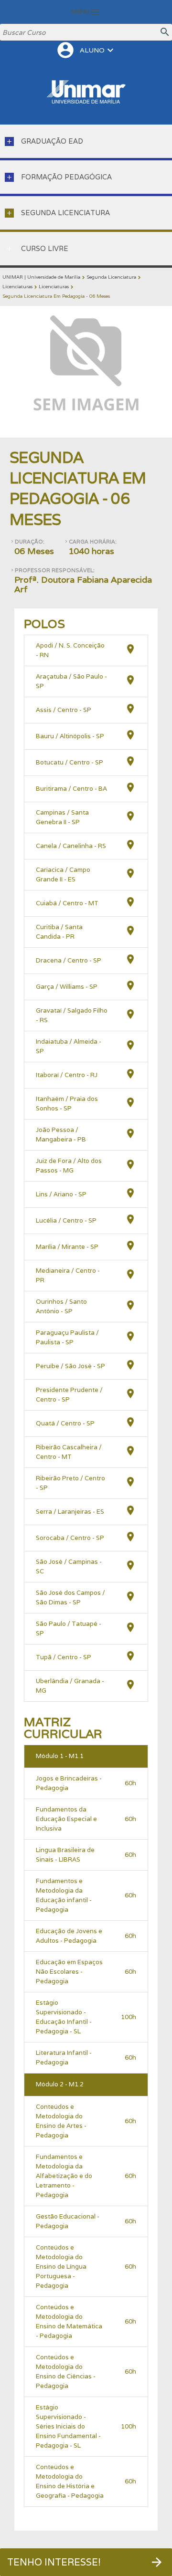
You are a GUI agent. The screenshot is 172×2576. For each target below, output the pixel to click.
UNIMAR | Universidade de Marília (41, 277)
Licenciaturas (17, 287)
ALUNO (86, 50)
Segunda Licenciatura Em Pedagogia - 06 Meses (56, 296)
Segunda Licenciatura (111, 277)
